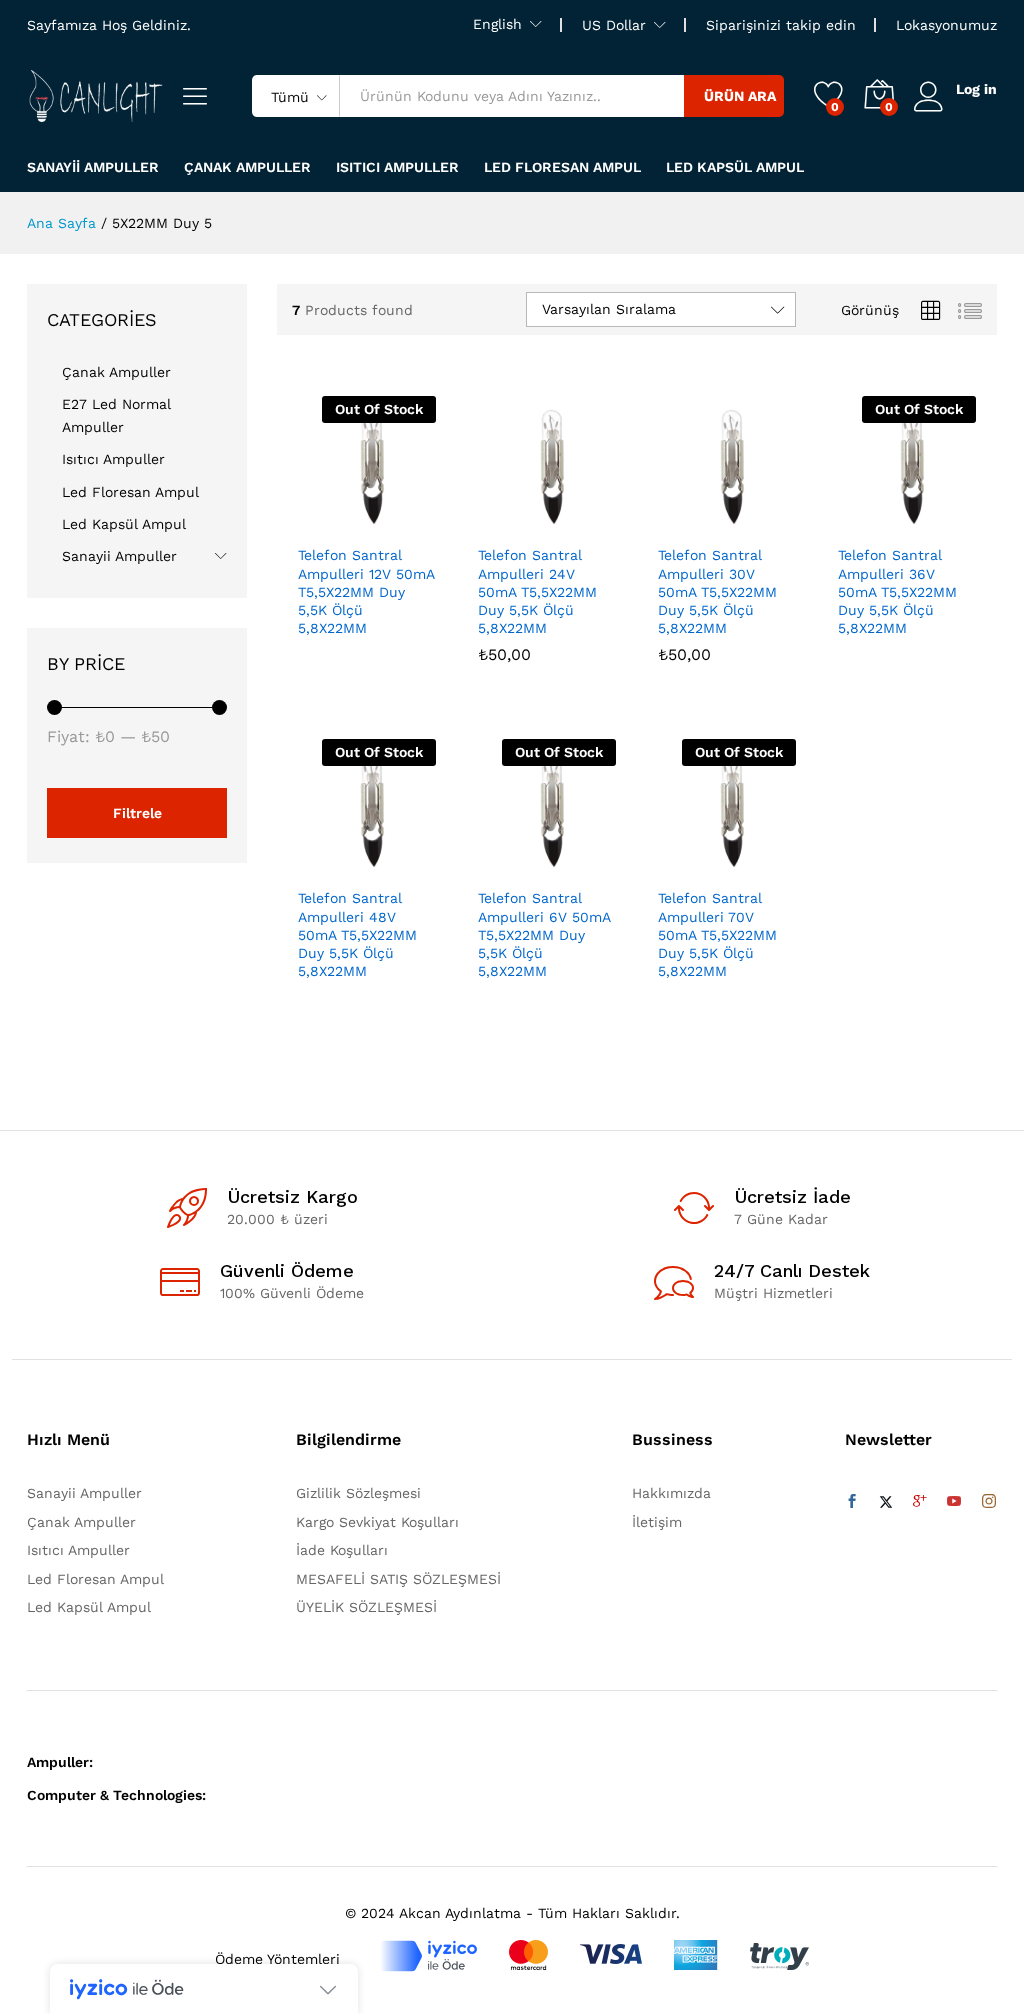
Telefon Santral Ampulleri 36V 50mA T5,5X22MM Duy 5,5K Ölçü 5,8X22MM (897, 591)
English (497, 24)
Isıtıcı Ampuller (397, 167)
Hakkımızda (671, 1493)
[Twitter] (886, 1502)
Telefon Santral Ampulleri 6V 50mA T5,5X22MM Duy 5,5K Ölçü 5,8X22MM (544, 934)
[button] (498, 522)
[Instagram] (989, 1502)
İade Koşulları (342, 1550)
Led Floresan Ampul (562, 167)
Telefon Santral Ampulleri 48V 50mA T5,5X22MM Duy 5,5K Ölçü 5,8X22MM (357, 934)
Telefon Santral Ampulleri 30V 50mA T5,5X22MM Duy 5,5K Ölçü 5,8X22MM (717, 591)
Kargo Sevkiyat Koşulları (377, 1522)
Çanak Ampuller (247, 167)
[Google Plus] (920, 1502)
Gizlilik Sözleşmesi (358, 1493)
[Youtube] (954, 1502)
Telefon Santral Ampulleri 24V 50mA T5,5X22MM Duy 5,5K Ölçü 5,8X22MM (537, 591)
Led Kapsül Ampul (735, 167)
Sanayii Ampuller (93, 167)
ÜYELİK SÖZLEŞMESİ (366, 1607)
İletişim (657, 1522)
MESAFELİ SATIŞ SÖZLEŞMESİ (398, 1579)
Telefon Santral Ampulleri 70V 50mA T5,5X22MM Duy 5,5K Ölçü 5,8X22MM (717, 934)
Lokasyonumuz (946, 25)
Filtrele (137, 813)
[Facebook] (852, 1502)
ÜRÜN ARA (740, 96)
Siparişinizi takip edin (781, 25)
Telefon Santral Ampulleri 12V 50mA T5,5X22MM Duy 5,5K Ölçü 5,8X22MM (366, 591)
